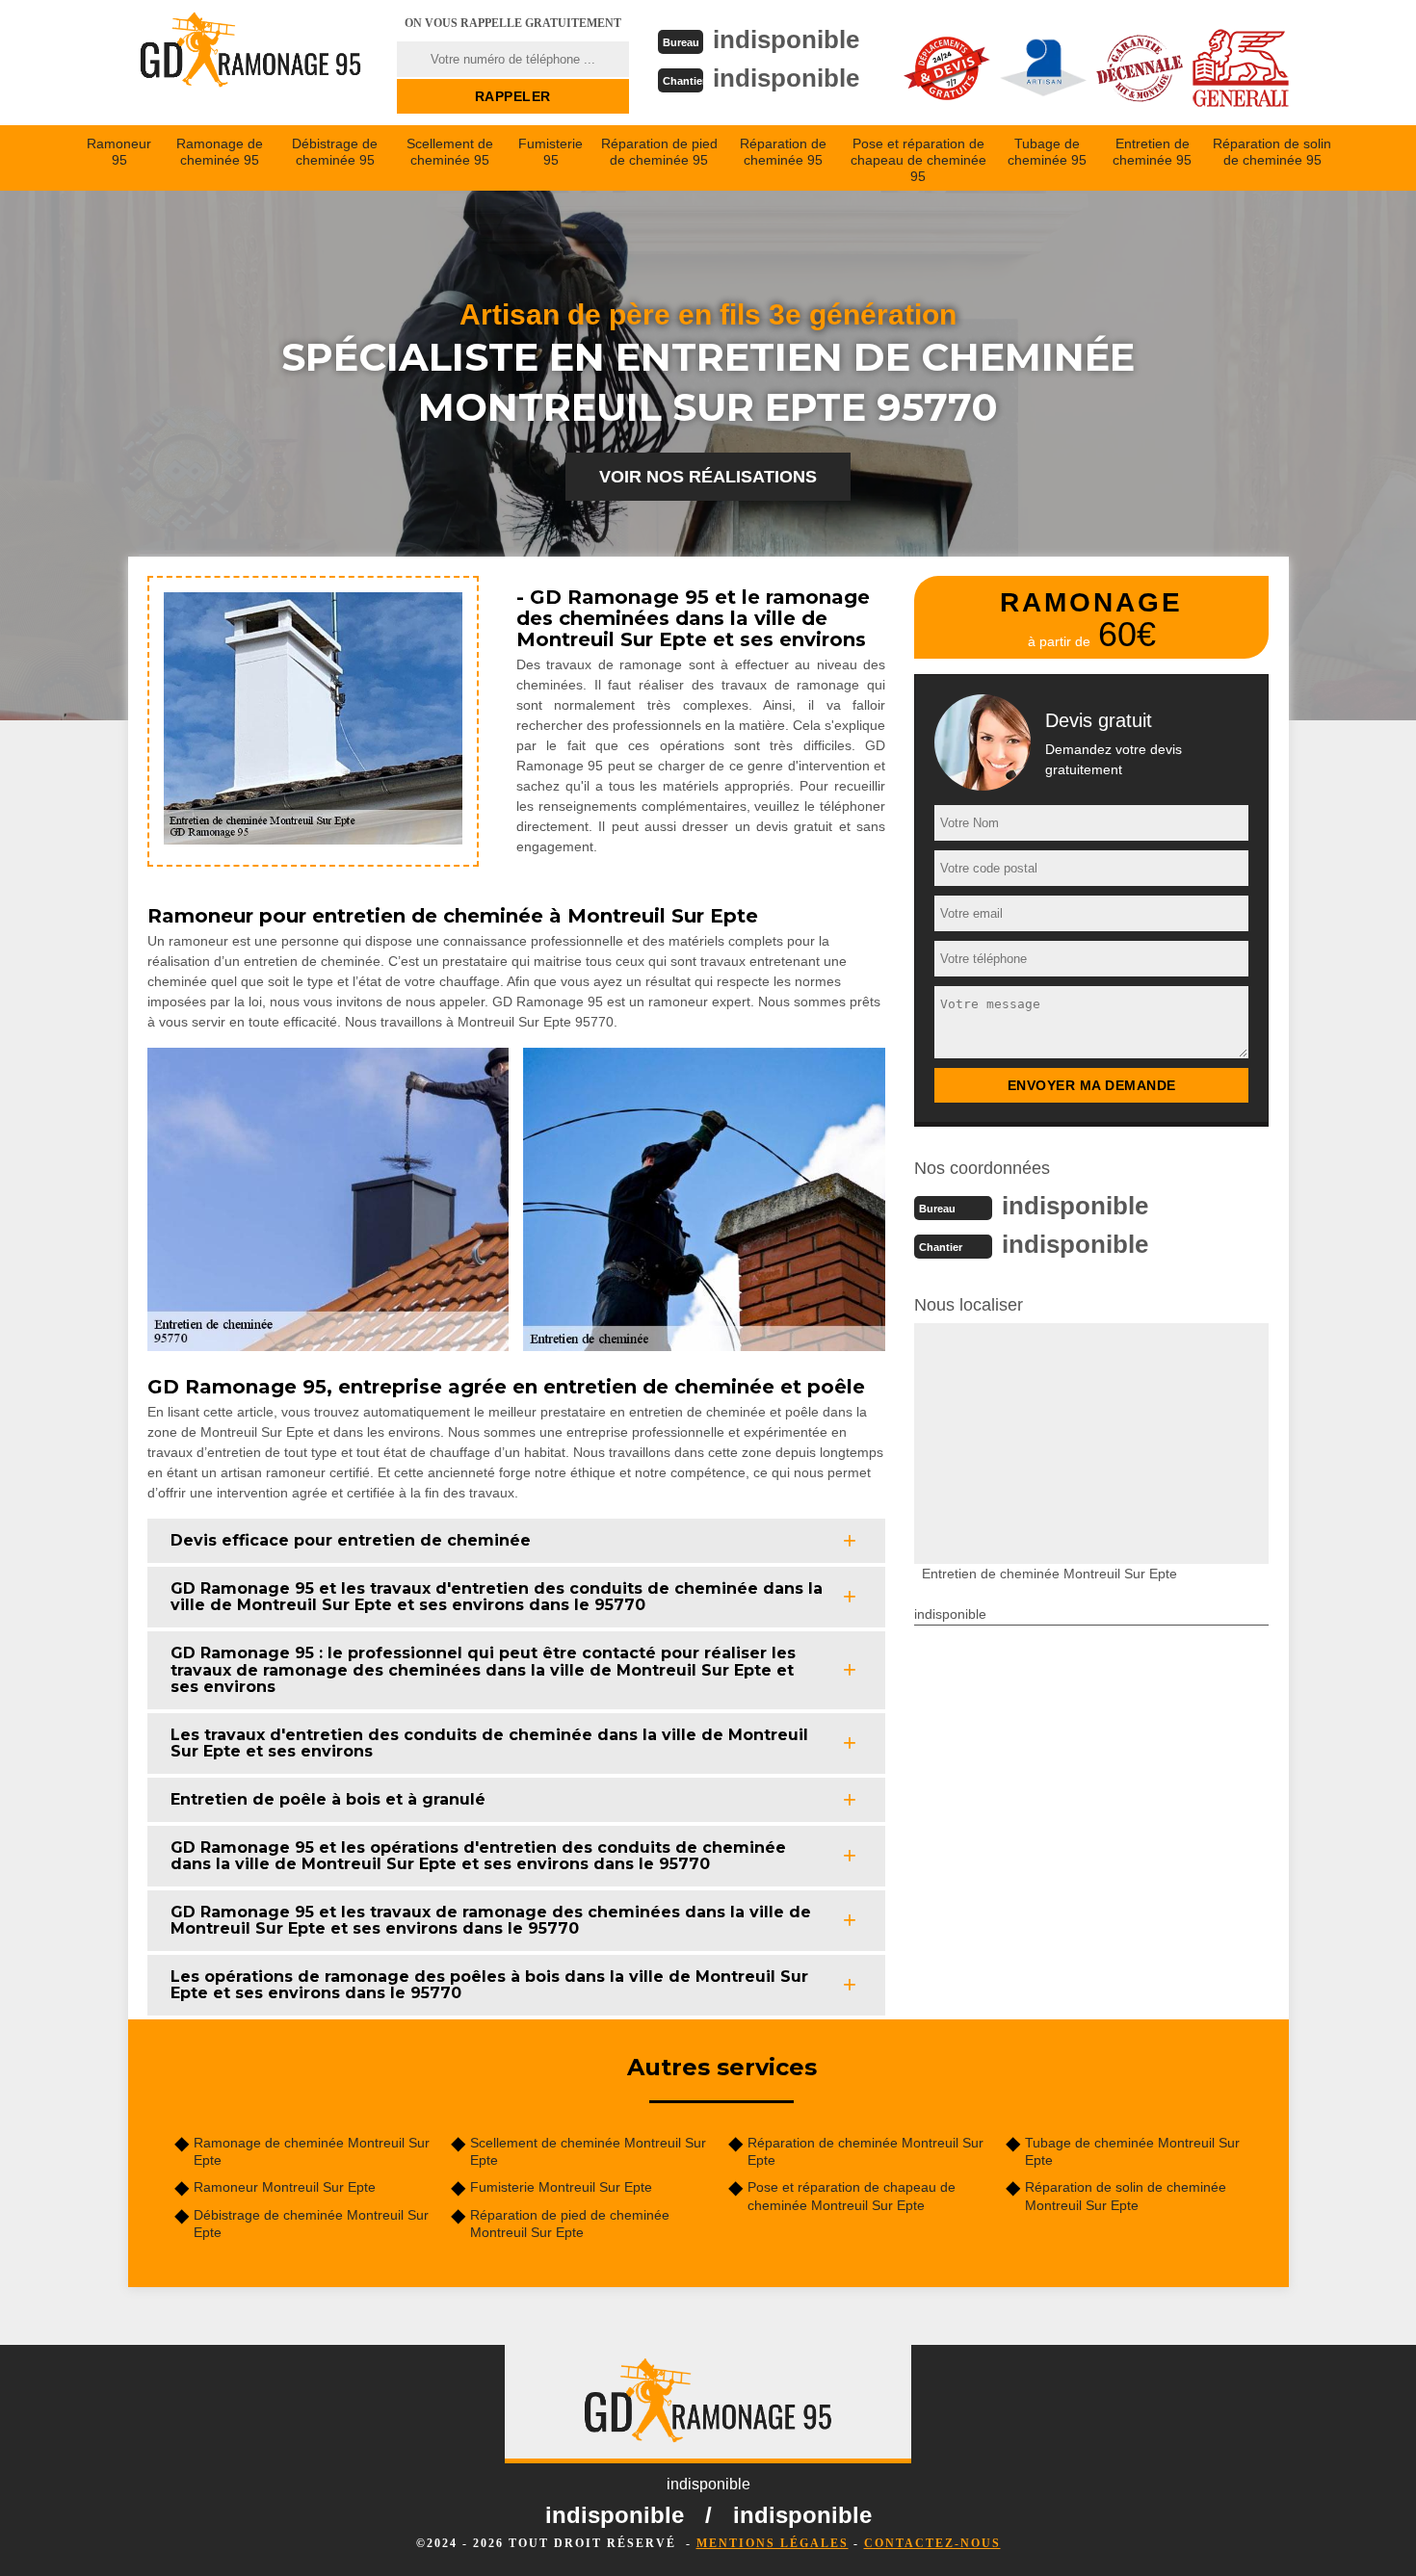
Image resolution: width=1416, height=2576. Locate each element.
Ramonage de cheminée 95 (220, 152)
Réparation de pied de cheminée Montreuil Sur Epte (570, 2224)
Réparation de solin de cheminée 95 (1272, 152)
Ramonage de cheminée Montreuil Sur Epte (312, 2151)
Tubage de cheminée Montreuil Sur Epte (1132, 2151)
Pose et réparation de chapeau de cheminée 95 (918, 160)
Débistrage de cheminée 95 (335, 152)
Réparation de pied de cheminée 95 (659, 152)
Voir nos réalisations (708, 477)
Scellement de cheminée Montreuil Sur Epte (588, 2151)
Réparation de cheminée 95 (783, 152)
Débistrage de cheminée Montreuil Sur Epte (311, 2224)
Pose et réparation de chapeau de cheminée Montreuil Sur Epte (852, 2196)
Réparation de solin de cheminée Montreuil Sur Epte (1126, 2196)
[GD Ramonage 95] (250, 63)
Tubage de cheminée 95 (1047, 152)
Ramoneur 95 (119, 152)
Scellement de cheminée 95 (450, 152)
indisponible (786, 39)
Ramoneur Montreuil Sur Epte (285, 2187)
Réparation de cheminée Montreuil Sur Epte (865, 2151)
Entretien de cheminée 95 (1152, 152)
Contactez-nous (932, 2543)
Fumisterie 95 (551, 152)
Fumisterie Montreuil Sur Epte (561, 2187)
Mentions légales (773, 2543)
